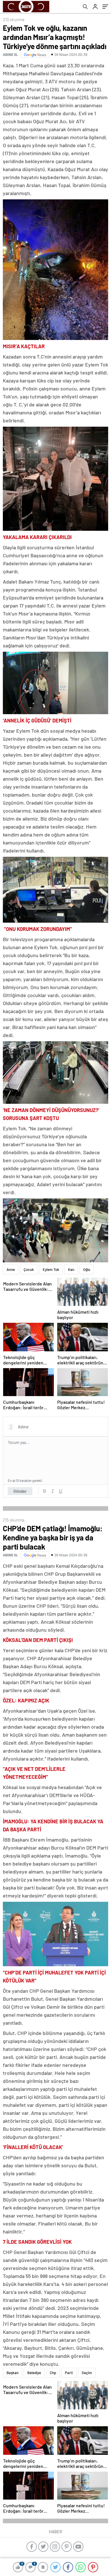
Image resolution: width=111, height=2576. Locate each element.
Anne (11, 1269)
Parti (69, 2373)
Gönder (20, 1491)
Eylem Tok (51, 1269)
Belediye (34, 2373)
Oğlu (87, 1269)
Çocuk (29, 1269)
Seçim (87, 2373)
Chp (53, 2373)
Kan (71, 1269)
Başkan (13, 2373)
